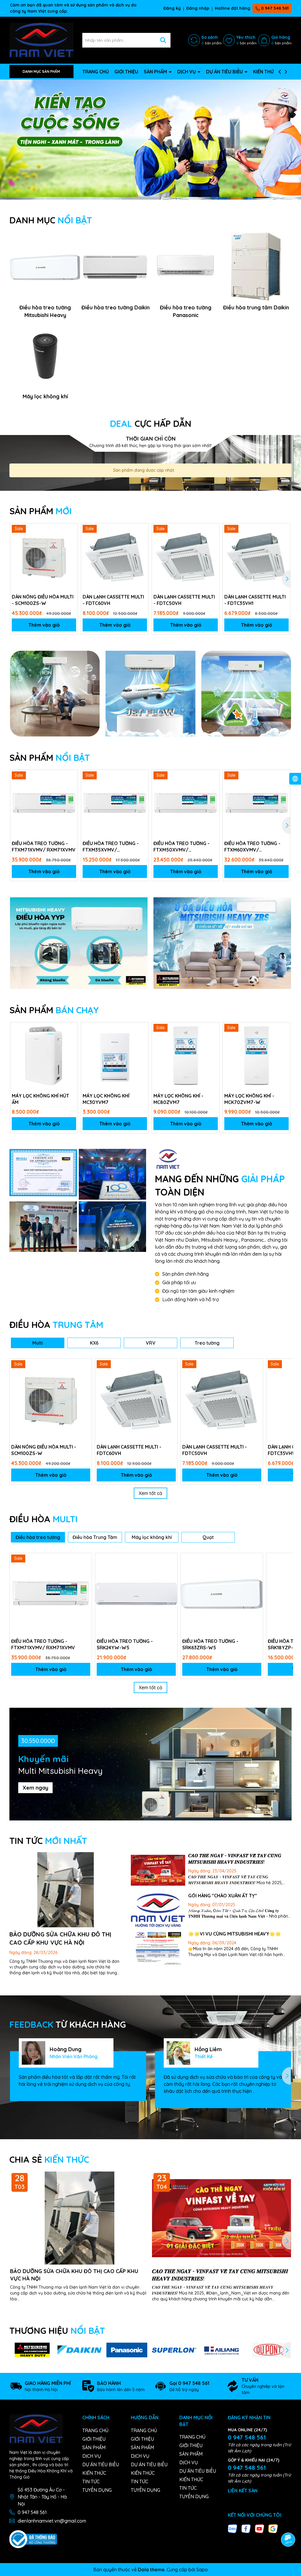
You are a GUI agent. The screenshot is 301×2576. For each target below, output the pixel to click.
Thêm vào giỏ (44, 625)
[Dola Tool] (43, 1173)
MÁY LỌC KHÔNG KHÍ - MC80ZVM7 (178, 1099)
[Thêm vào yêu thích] (71, 530)
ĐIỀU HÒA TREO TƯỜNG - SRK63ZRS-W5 (210, 1644)
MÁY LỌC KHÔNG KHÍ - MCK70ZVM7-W (249, 1099)
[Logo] (41, 40)
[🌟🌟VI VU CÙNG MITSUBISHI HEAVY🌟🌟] (158, 1949)
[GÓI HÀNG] (158, 1911)
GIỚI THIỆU (126, 72)
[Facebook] (246, 2528)
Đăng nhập (198, 8)
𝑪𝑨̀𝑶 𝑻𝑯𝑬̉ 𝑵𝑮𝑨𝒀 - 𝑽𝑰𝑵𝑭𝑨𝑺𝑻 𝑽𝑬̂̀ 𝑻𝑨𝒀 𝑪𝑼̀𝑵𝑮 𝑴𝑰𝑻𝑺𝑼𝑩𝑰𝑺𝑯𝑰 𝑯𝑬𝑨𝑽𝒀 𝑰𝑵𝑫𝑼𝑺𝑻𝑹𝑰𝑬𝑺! (220, 2275)
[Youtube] (260, 2528)
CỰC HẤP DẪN (151, 424)
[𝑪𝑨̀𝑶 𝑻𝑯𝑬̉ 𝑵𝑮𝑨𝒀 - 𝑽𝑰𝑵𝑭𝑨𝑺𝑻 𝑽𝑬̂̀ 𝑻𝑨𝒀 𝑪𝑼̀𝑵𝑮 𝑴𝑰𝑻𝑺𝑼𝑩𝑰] (158, 1870)
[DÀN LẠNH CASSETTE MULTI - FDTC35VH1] (256, 557)
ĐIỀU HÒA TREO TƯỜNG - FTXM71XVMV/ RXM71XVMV (44, 847)
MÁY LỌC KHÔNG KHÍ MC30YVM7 (106, 1099)
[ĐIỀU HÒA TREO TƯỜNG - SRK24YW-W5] (136, 1594)
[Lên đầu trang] (288, 2523)
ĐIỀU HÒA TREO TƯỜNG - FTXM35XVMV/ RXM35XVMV (111, 847)
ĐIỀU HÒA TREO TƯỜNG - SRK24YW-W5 (125, 1644)
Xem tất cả (150, 1493)
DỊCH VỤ (187, 72)
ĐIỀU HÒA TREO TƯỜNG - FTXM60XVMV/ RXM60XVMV (252, 847)
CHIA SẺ (49, 2159)
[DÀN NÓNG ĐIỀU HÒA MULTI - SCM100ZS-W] (44, 557)
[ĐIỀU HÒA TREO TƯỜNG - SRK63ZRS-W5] (222, 1594)
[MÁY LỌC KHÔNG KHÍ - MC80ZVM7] (186, 1056)
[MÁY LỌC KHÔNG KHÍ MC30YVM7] (115, 1056)
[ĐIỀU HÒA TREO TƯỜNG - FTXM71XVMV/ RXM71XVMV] (44, 804)
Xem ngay (35, 1788)
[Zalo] (233, 2528)
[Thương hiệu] (32, 2350)
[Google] (273, 2528)
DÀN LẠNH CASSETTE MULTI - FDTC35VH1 (255, 600)
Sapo (202, 2570)
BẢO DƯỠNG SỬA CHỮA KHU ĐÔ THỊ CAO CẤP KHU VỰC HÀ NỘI (74, 2275)
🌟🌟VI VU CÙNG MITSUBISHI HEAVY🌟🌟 (235, 1934)
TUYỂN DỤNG (97, 2490)
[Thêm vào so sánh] (71, 540)
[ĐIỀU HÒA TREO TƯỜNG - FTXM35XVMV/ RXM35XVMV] (115, 804)
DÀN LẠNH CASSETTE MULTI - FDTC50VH (184, 600)
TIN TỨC (48, 1841)
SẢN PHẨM (156, 72)
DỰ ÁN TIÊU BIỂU (225, 72)
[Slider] (150, 138)
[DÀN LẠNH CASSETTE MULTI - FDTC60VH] (115, 557)
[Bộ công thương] (33, 2539)
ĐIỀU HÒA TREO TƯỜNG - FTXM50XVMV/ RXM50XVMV (182, 847)
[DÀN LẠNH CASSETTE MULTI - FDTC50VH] (186, 557)
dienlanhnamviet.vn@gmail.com (52, 2521)
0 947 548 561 (274, 8)
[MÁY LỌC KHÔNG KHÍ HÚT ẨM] (44, 1056)
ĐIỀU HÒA (56, 1325)
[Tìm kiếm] (163, 40)
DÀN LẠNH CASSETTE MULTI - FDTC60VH (113, 600)
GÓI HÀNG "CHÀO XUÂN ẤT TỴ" (223, 1896)
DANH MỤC (51, 220)
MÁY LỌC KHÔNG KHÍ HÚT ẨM (40, 1099)
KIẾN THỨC (265, 72)
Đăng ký (172, 8)
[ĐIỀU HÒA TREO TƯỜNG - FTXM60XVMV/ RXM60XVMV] (256, 804)
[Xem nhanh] (71, 550)
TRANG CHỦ (96, 72)
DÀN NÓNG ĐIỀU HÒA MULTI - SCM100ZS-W (43, 600)
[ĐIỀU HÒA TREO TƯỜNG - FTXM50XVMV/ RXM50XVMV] (186, 804)
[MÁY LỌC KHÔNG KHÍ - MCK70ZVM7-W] (256, 1056)
